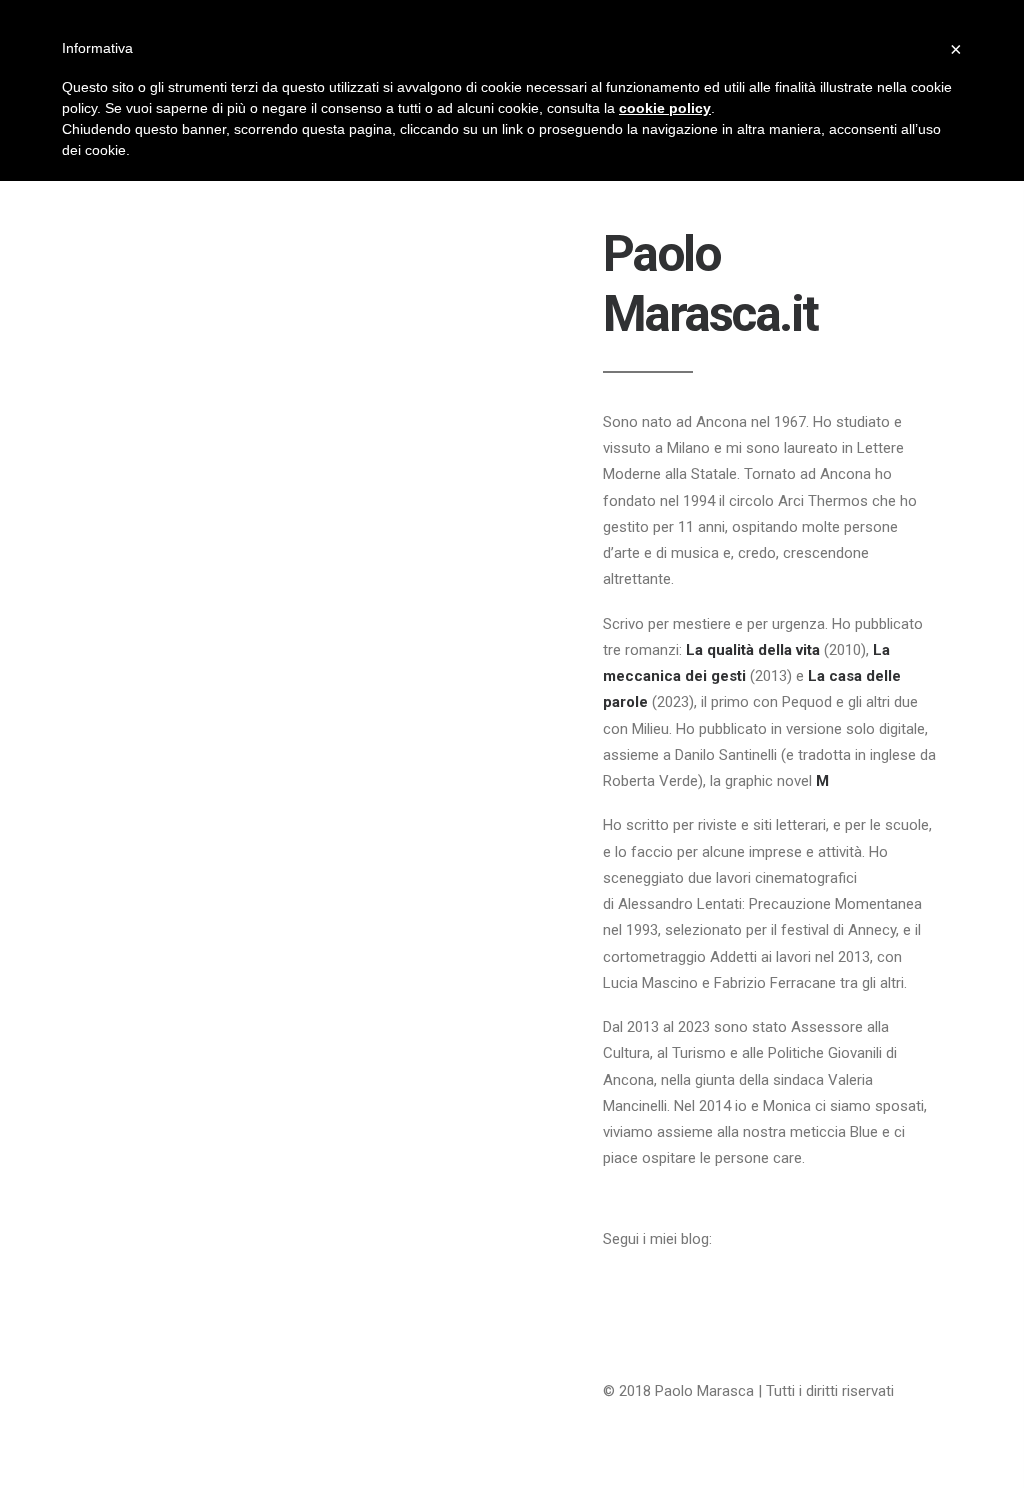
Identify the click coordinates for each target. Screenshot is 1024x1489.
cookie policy (665, 108)
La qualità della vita (753, 650)
